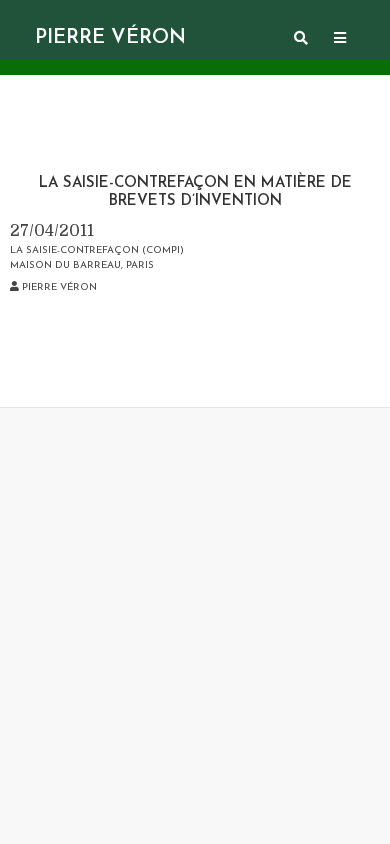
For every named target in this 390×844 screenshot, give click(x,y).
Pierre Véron (110, 38)
